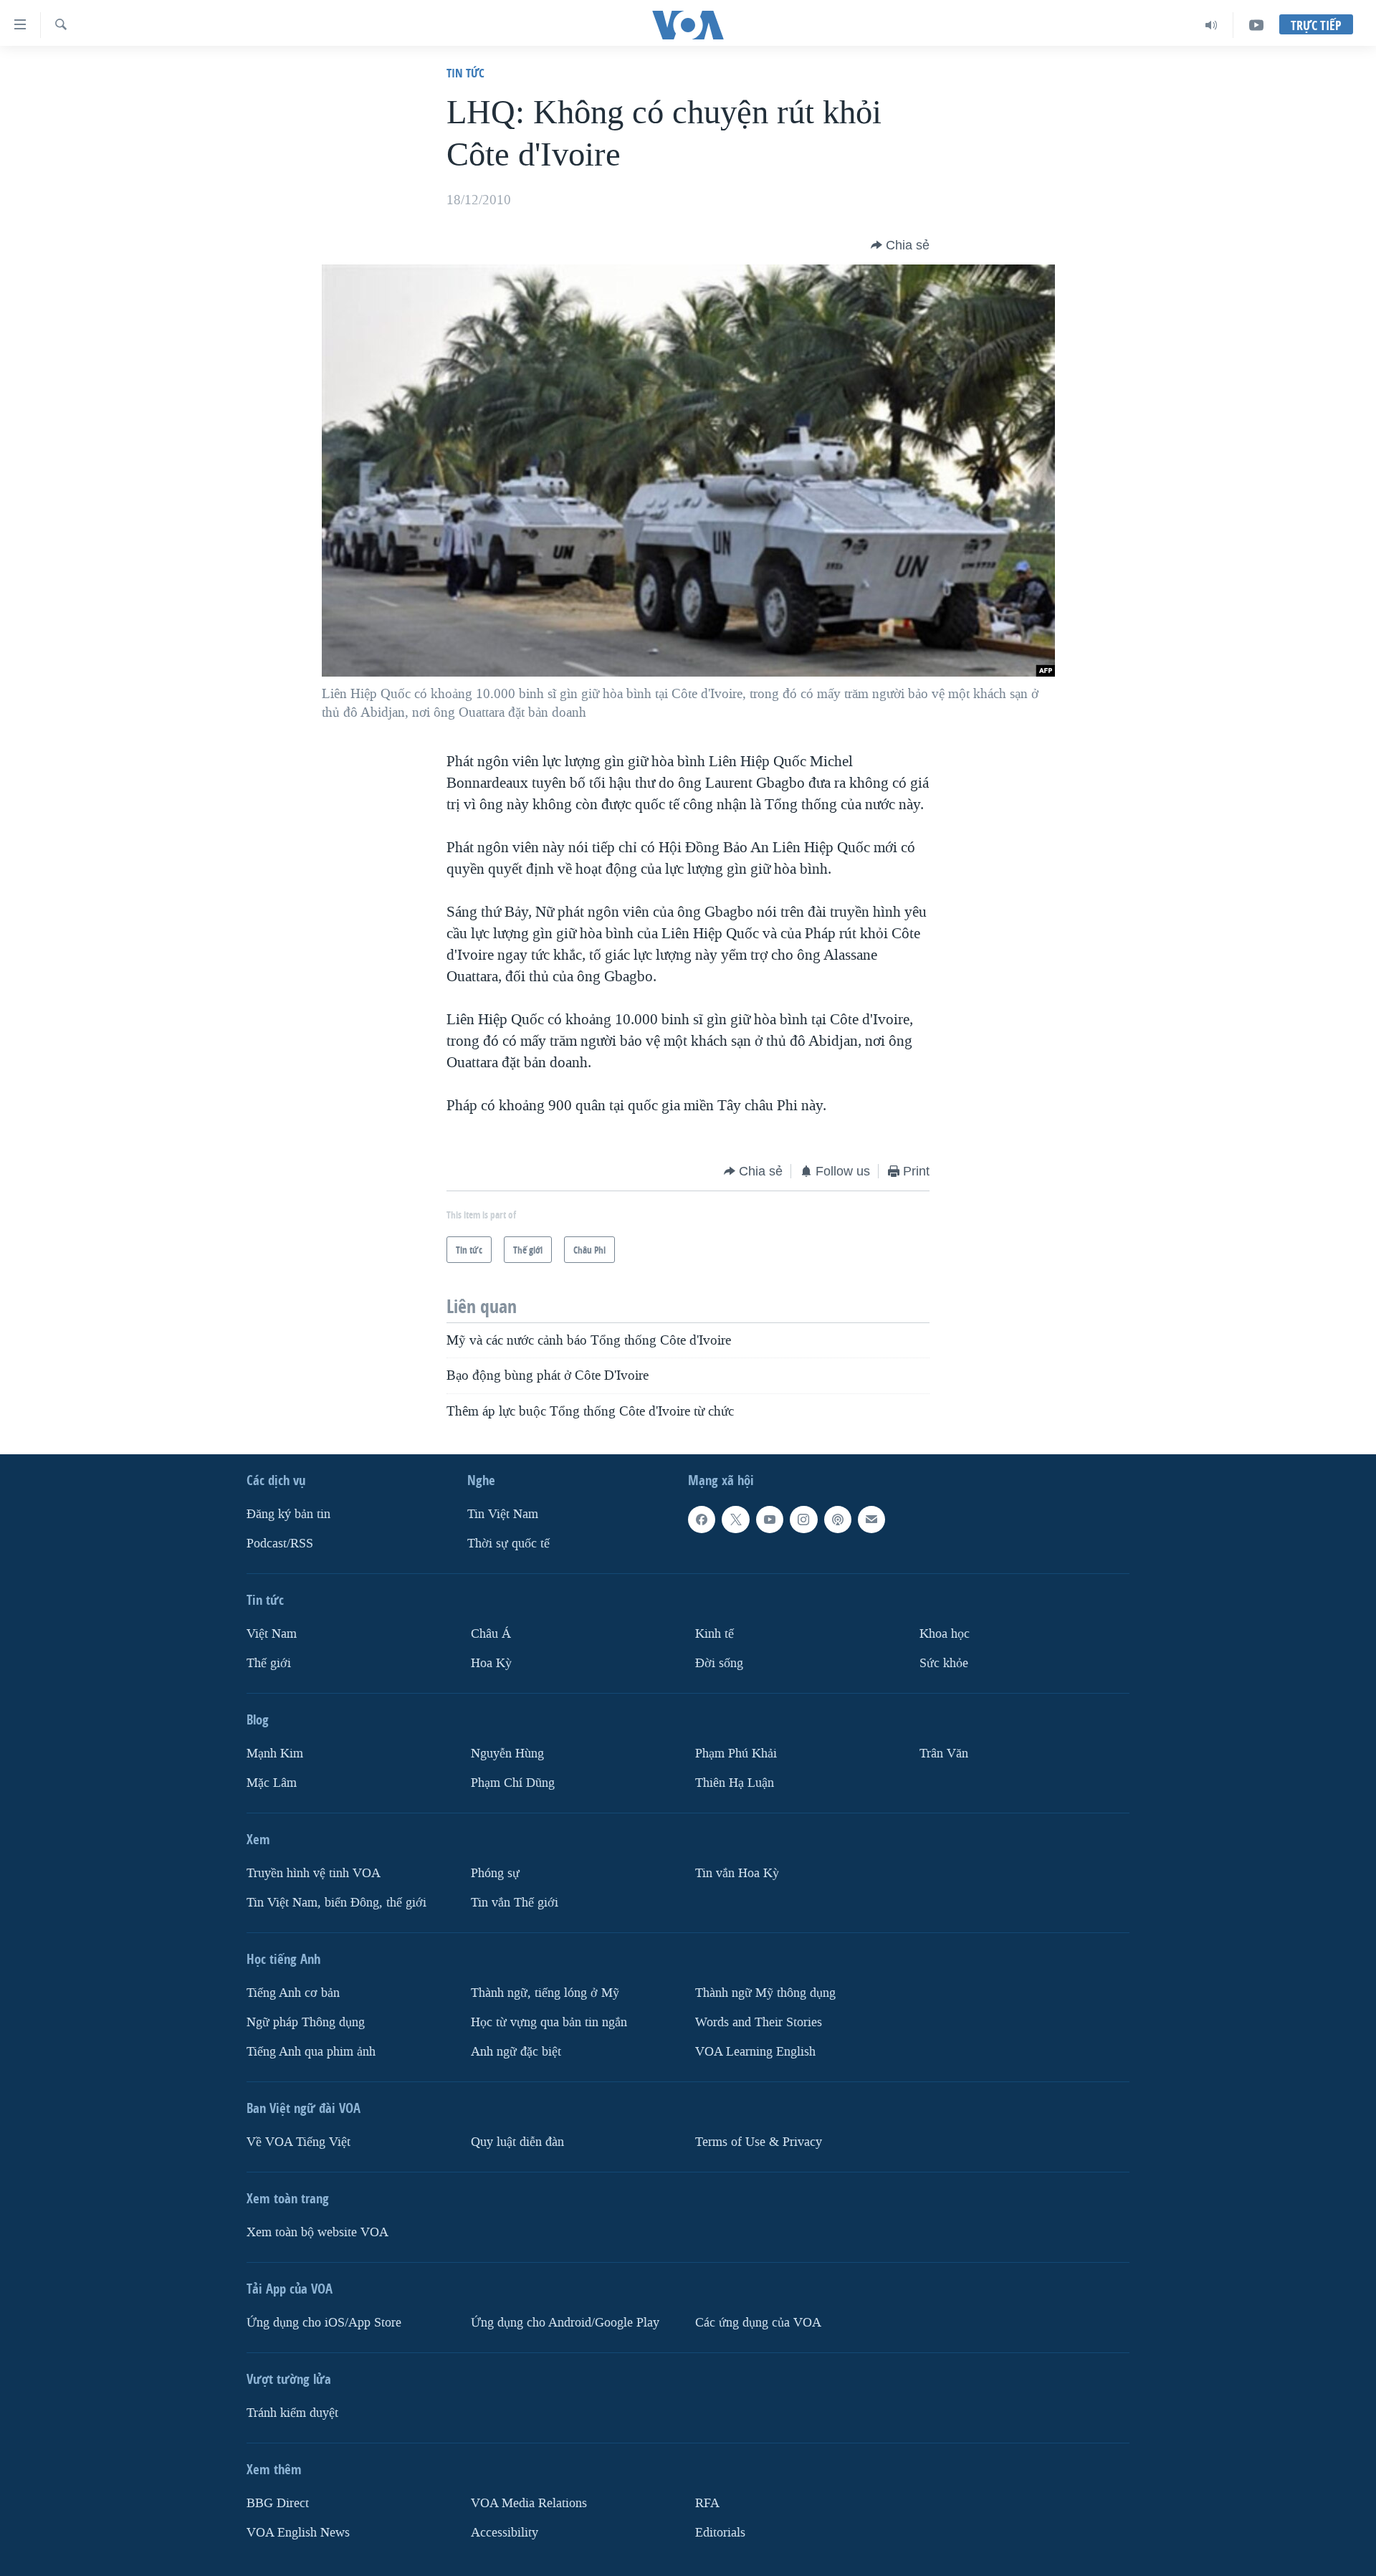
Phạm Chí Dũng (513, 1783)
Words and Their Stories (759, 2022)
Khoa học (945, 1634)
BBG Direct (278, 2503)
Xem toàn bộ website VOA (317, 2232)
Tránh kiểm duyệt (292, 2413)
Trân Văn (944, 1754)
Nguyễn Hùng (507, 1754)
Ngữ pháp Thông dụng (306, 2022)
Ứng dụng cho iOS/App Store (324, 2323)
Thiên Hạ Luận (735, 1783)
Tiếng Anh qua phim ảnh (311, 2052)
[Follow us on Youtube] (770, 1520)
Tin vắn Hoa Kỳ (737, 1873)
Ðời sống (719, 1663)
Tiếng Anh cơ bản (293, 1993)
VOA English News (298, 2532)
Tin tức (465, 73)
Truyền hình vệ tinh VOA (314, 1873)
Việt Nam (272, 1634)
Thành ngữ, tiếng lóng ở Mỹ (545, 1993)
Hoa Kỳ (491, 1663)
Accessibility (505, 2532)
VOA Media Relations (529, 2503)
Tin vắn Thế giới (515, 1903)
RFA (707, 2503)
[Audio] (1212, 25)
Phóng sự (495, 1873)
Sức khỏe (944, 1663)
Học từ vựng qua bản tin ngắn (549, 2022)
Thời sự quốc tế (508, 1544)
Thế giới (269, 1663)
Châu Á (491, 1634)
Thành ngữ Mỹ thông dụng (765, 1993)
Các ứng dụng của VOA (758, 2323)
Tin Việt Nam (503, 1514)
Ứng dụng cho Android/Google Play (565, 2323)
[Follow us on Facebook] (702, 1520)
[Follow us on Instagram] (803, 1520)
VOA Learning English (755, 2052)
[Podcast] (838, 1520)
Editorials (720, 2532)
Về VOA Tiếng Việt (298, 2142)
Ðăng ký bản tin (288, 1514)
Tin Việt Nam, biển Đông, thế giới (336, 1903)
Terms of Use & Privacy (759, 2142)
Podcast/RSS (280, 1544)
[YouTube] (1256, 25)
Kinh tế (715, 1634)
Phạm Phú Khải (736, 1754)
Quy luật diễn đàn (517, 2142)
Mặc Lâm (272, 1783)
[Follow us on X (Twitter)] (735, 1520)
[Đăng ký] (871, 1520)
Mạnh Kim (275, 1754)
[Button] (900, 245)
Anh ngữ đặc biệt (516, 2052)
